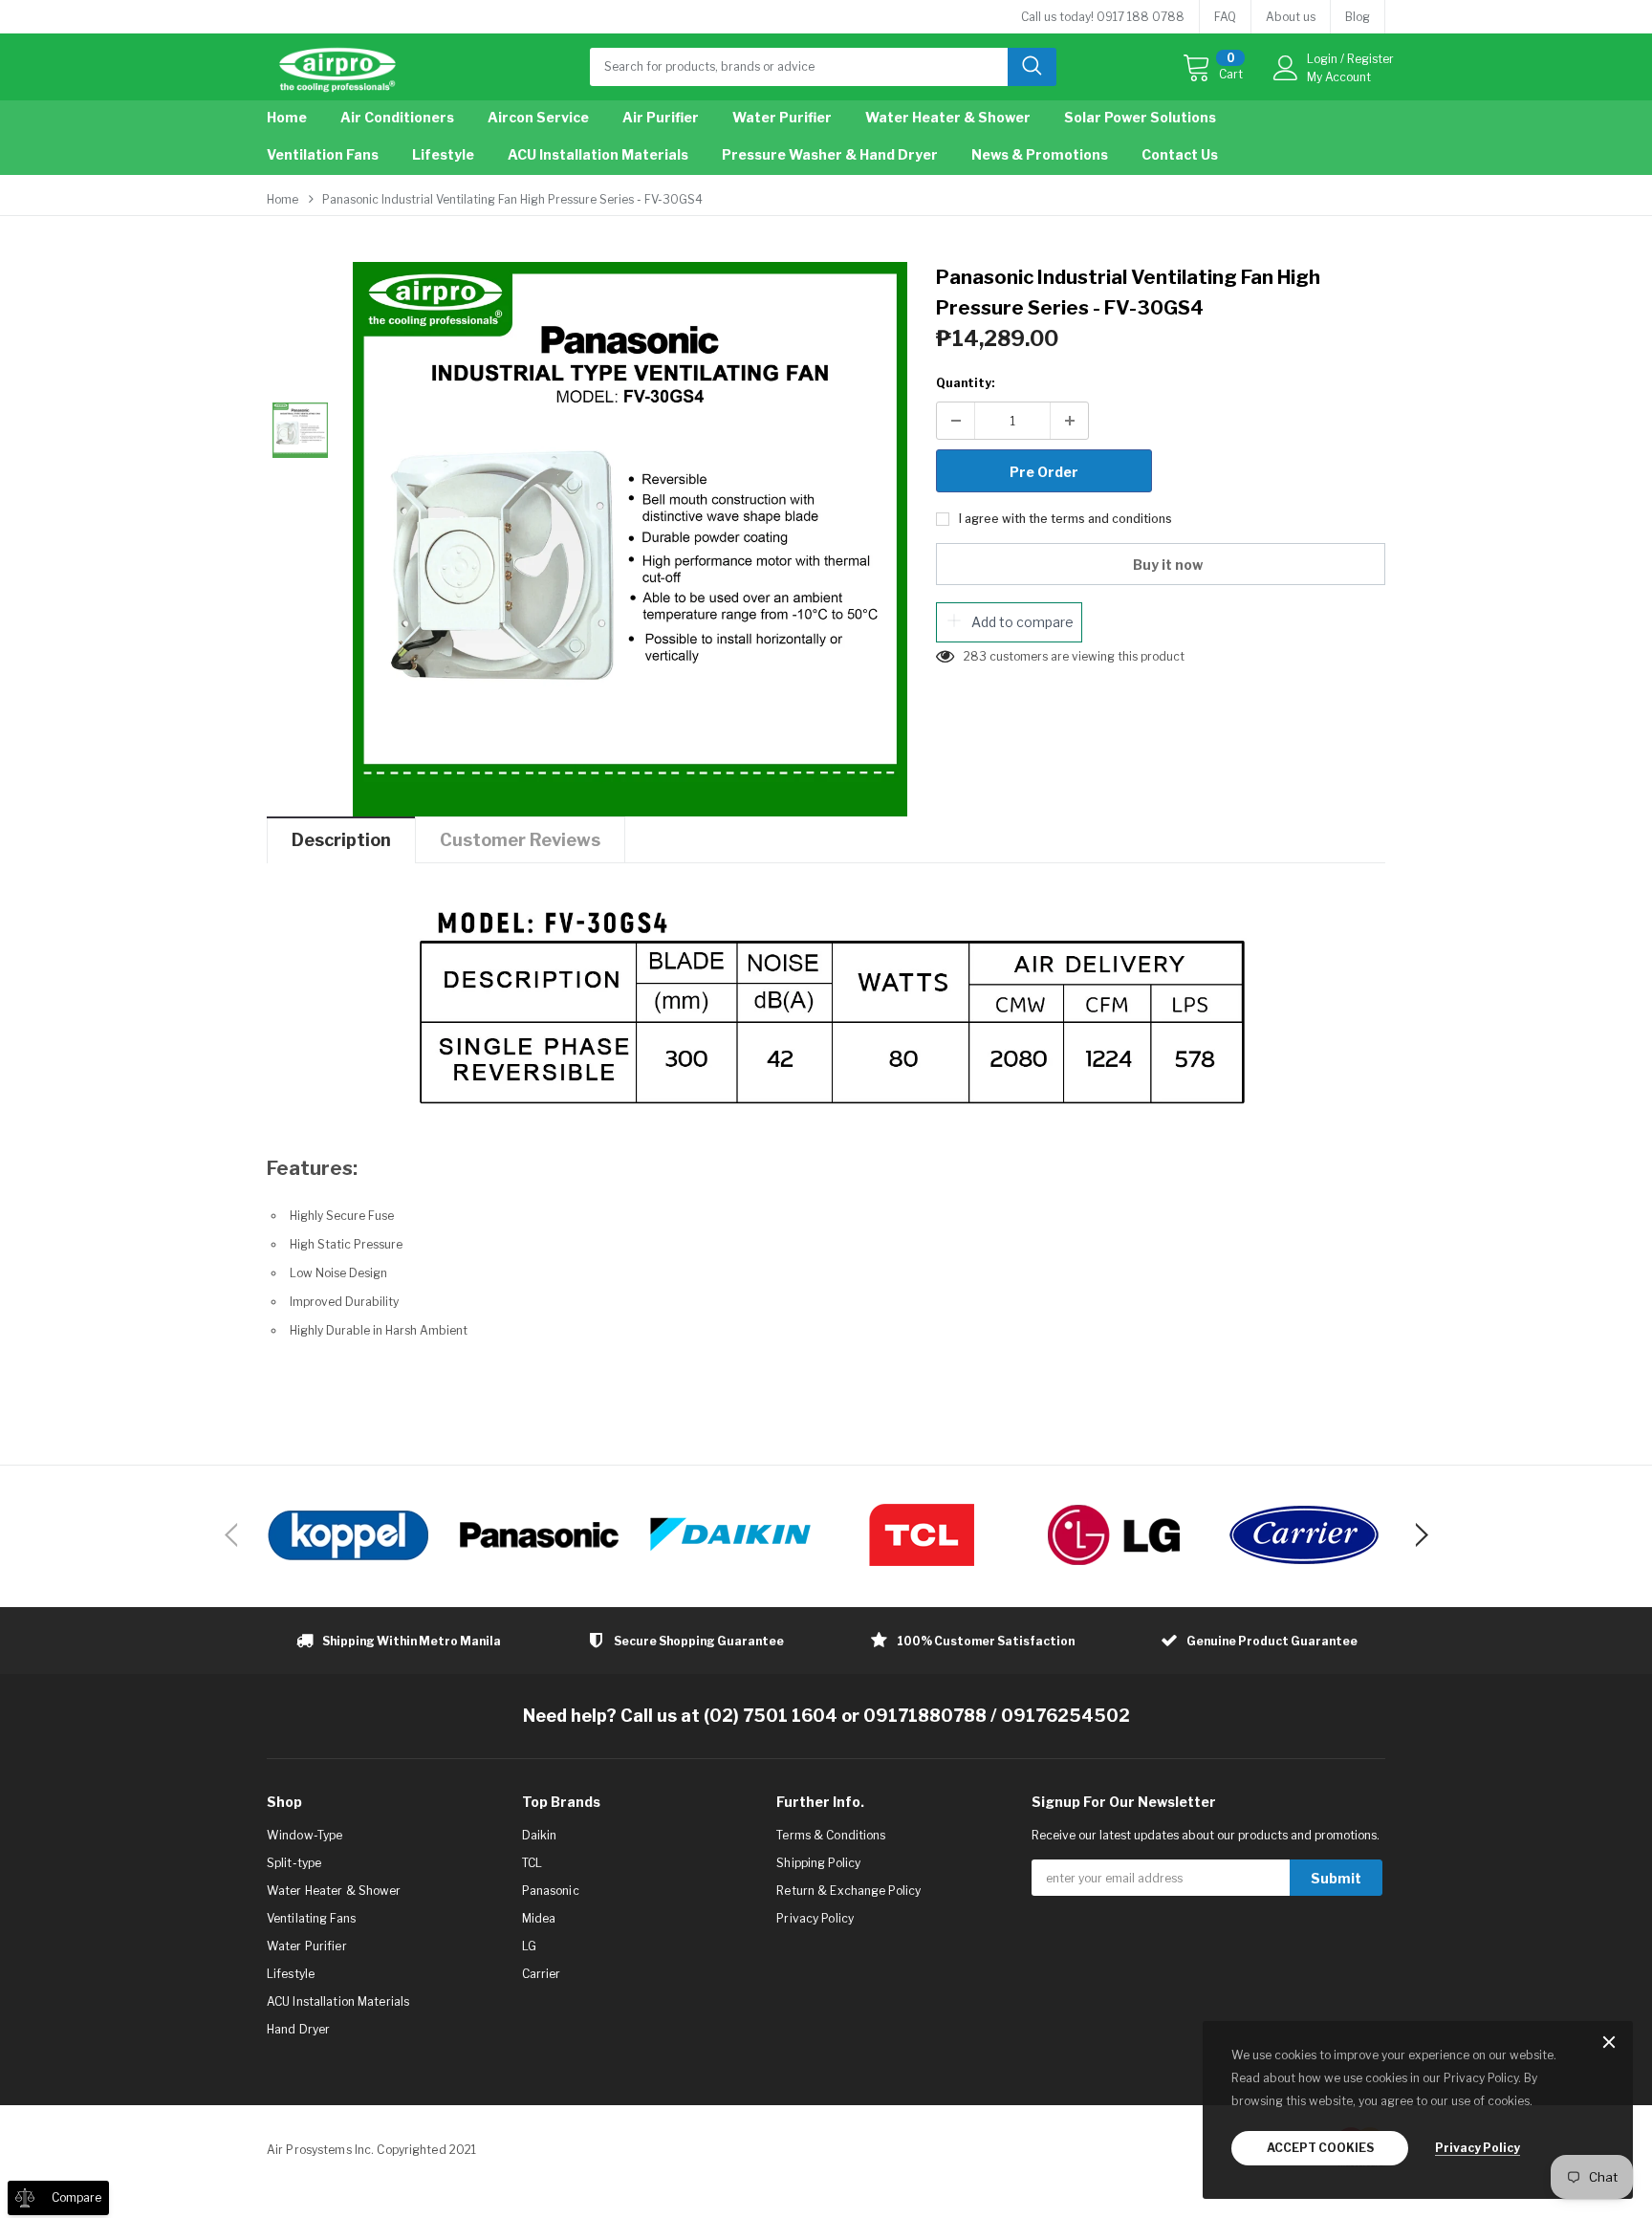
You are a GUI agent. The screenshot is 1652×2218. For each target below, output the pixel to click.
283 (975, 656)
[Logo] (337, 65)
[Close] (1609, 2044)
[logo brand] (348, 1535)
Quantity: (965, 383)
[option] (630, 539)
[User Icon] (1286, 68)
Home (283, 199)
